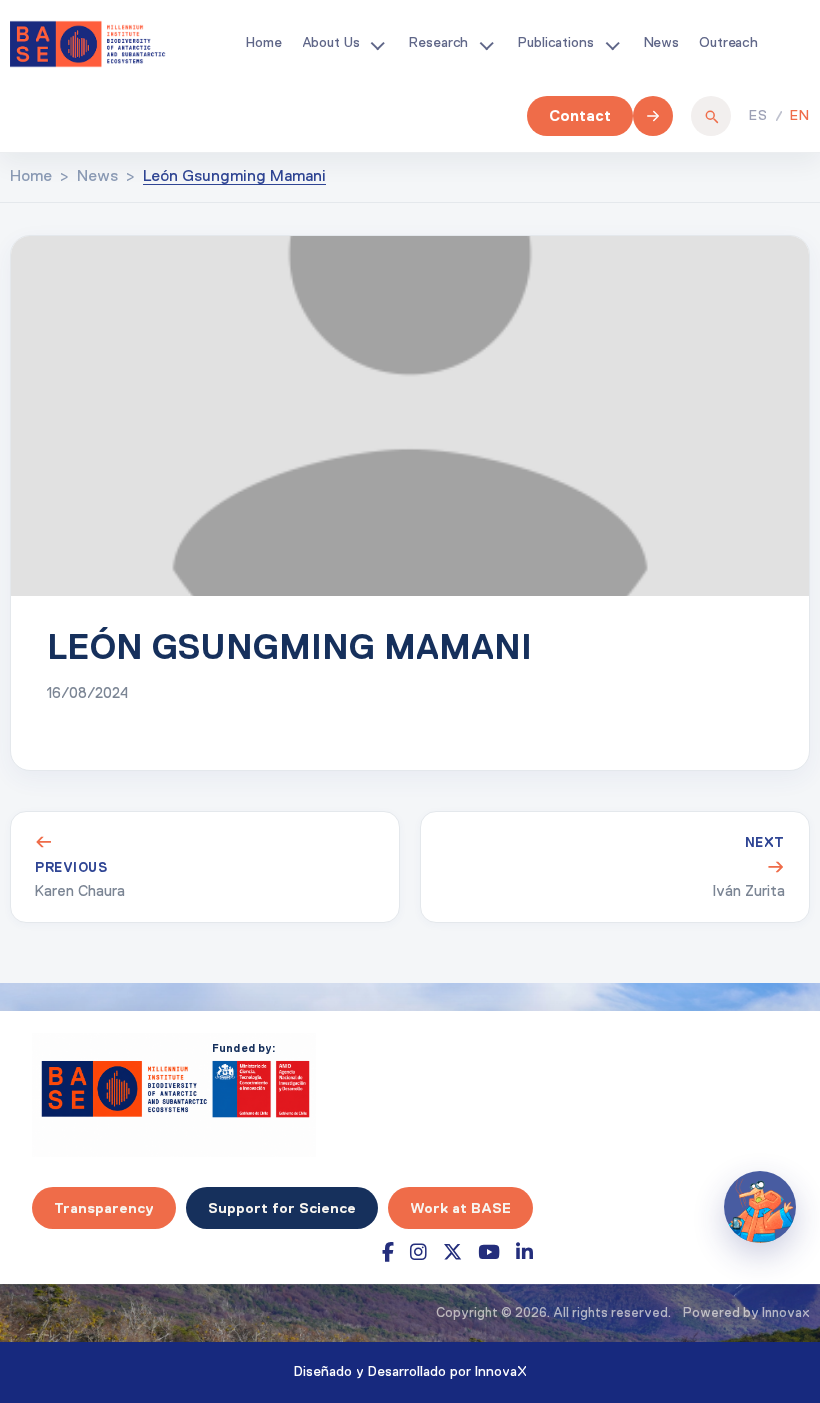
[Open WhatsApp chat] (760, 1207)
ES (758, 116)
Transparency (104, 1208)
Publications (555, 43)
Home (263, 43)
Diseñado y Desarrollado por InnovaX (410, 1372)
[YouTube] (489, 1252)
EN (800, 116)
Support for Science (282, 1208)
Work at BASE (460, 1208)
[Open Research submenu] (486, 44)
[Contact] (653, 116)
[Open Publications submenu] (612, 44)
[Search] (711, 116)
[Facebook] (388, 1252)
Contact (580, 115)
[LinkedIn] (524, 1252)
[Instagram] (418, 1252)
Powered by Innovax (746, 1313)
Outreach (728, 43)
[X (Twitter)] (452, 1252)
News (661, 43)
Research (438, 43)
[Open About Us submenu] (377, 44)
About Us (331, 43)
